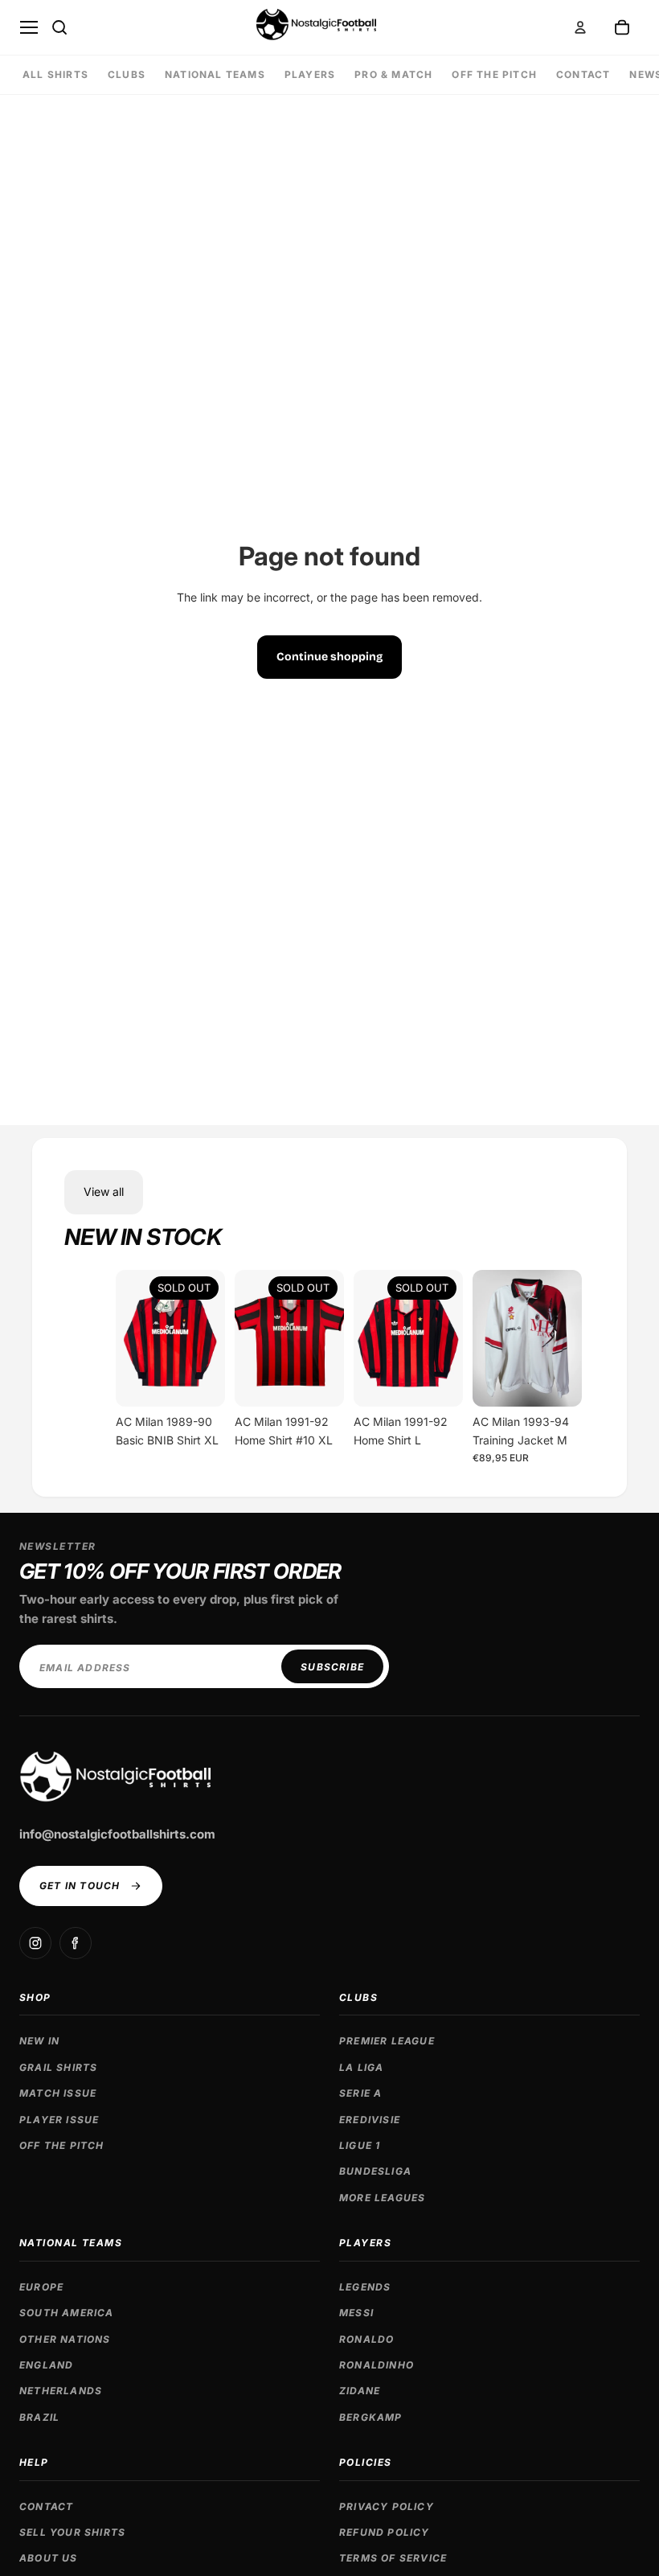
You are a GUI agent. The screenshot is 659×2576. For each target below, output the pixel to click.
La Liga (361, 2067)
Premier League (387, 2041)
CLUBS (127, 74)
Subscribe (332, 1667)
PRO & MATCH (393, 74)
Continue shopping (329, 657)
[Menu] (29, 27)
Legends (365, 2287)
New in (39, 2041)
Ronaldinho (377, 2365)
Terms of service (393, 2558)
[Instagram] (35, 1943)
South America (67, 2313)
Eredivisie (370, 2120)
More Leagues (382, 2198)
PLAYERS (310, 74)
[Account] (580, 27)
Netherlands (61, 2391)
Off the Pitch (494, 74)
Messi (356, 2313)
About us (49, 2558)
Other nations (65, 2339)
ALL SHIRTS (55, 74)
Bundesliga (375, 2171)
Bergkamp (371, 2417)
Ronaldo (366, 2339)
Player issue (59, 2120)
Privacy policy (387, 2506)
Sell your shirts (72, 2532)
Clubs (358, 1997)
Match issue (58, 2093)
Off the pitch (62, 2145)
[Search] (59, 27)
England (46, 2365)
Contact (46, 2506)
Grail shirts (58, 2067)
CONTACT (583, 74)
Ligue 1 (360, 2145)
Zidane (360, 2391)
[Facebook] (76, 1943)
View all (104, 1191)
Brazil (39, 2417)
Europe (41, 2287)
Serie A (360, 2093)
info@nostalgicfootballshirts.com (117, 1834)
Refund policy (385, 2532)
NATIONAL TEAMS (215, 74)
